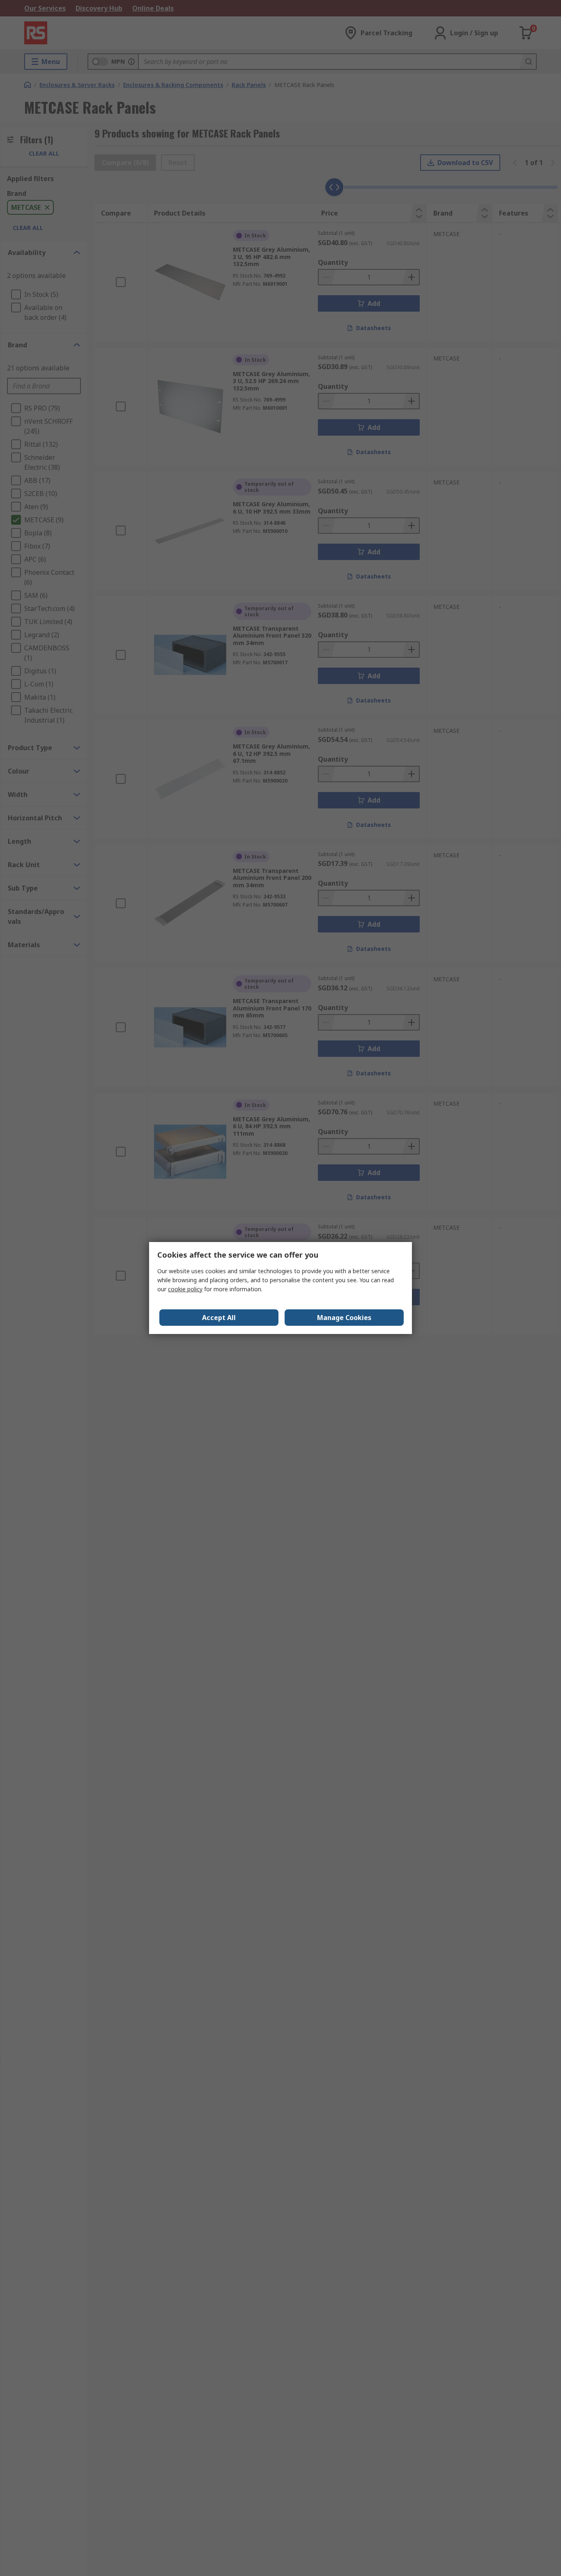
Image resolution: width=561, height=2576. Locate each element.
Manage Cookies (344, 1318)
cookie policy (185, 1289)
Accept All (219, 1318)
